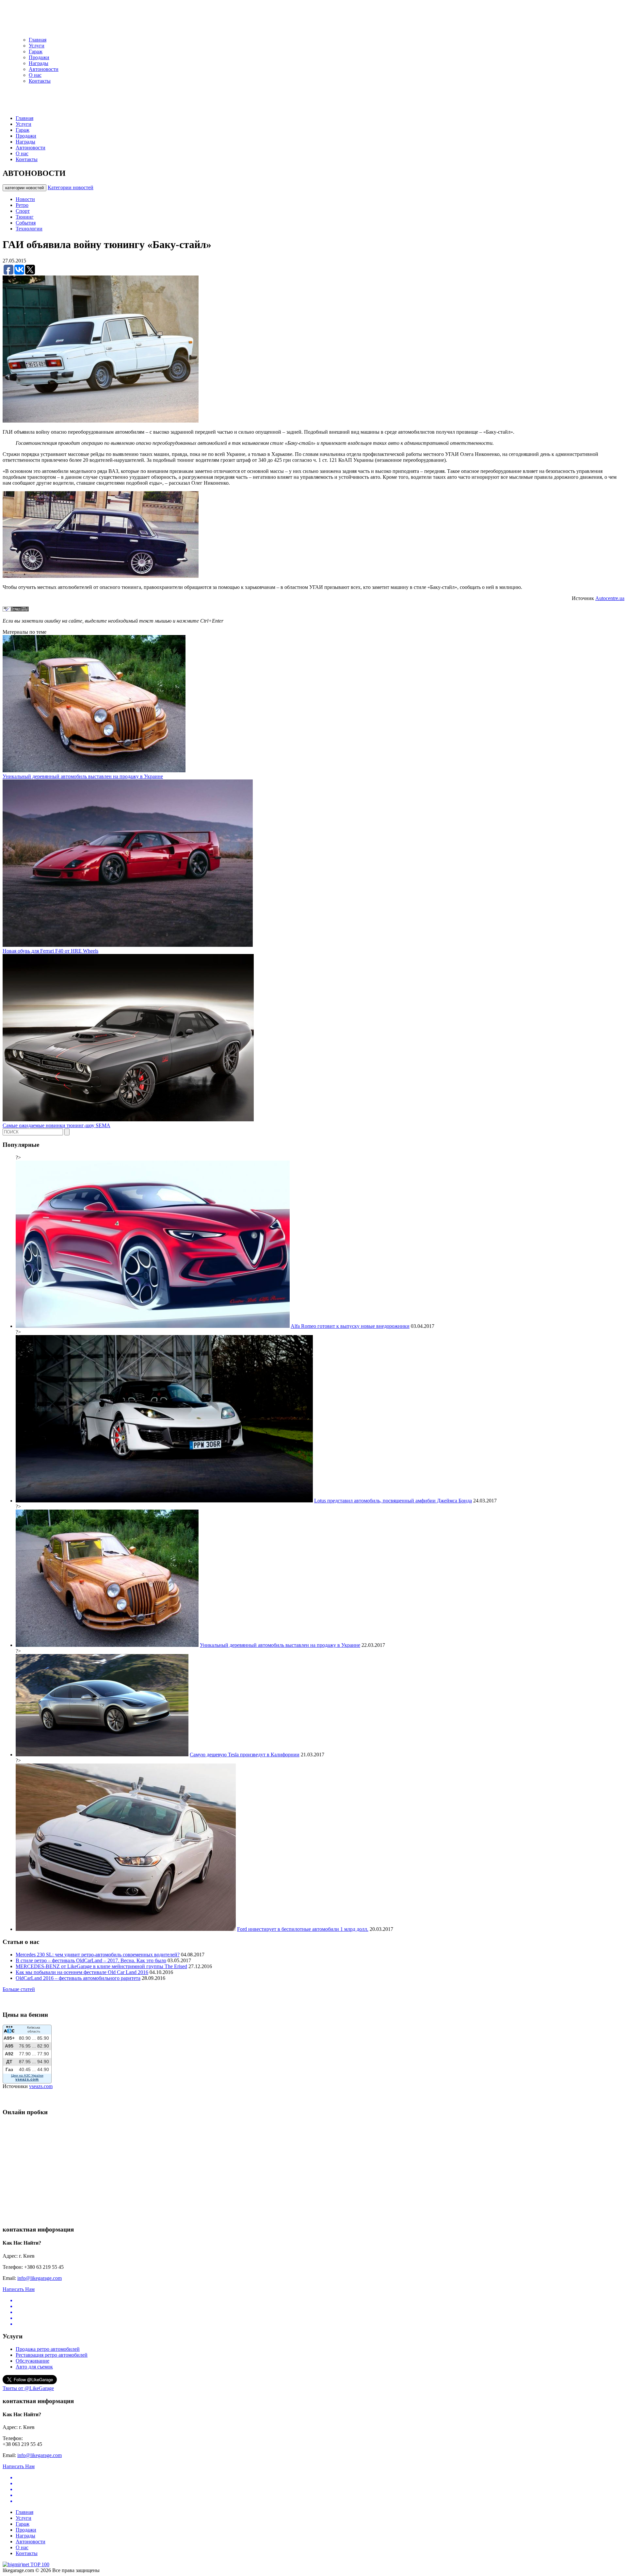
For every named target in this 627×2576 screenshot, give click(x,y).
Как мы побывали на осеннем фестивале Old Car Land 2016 (82, 1972)
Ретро (22, 205)
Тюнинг (25, 217)
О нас (35, 75)
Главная (38, 40)
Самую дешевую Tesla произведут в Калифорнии (245, 1755)
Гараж (36, 51)
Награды (39, 63)
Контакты (40, 81)
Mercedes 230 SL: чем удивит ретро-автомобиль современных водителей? (98, 1955)
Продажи (39, 57)
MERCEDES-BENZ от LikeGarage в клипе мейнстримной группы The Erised (101, 1966)
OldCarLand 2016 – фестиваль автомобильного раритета (78, 1978)
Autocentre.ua (610, 598)
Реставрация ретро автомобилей (52, 2355)
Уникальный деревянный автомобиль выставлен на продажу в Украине (83, 776)
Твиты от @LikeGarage (28, 2388)
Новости (25, 199)
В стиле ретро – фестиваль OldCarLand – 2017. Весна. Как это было (91, 1960)
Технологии (29, 229)
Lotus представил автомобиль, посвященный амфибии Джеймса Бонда (393, 1501)
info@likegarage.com (40, 2278)
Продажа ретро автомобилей (48, 2349)
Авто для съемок (34, 2367)
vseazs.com (41, 2086)
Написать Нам (19, 2289)
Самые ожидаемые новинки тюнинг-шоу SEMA (56, 1125)
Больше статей (19, 1989)
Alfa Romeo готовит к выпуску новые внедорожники (350, 1326)
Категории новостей (71, 187)
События (26, 223)
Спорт (23, 211)
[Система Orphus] (16, 610)
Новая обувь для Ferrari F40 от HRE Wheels (50, 951)
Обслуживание (32, 2361)
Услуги (37, 46)
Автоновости (44, 69)
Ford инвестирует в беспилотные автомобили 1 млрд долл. (303, 1929)
